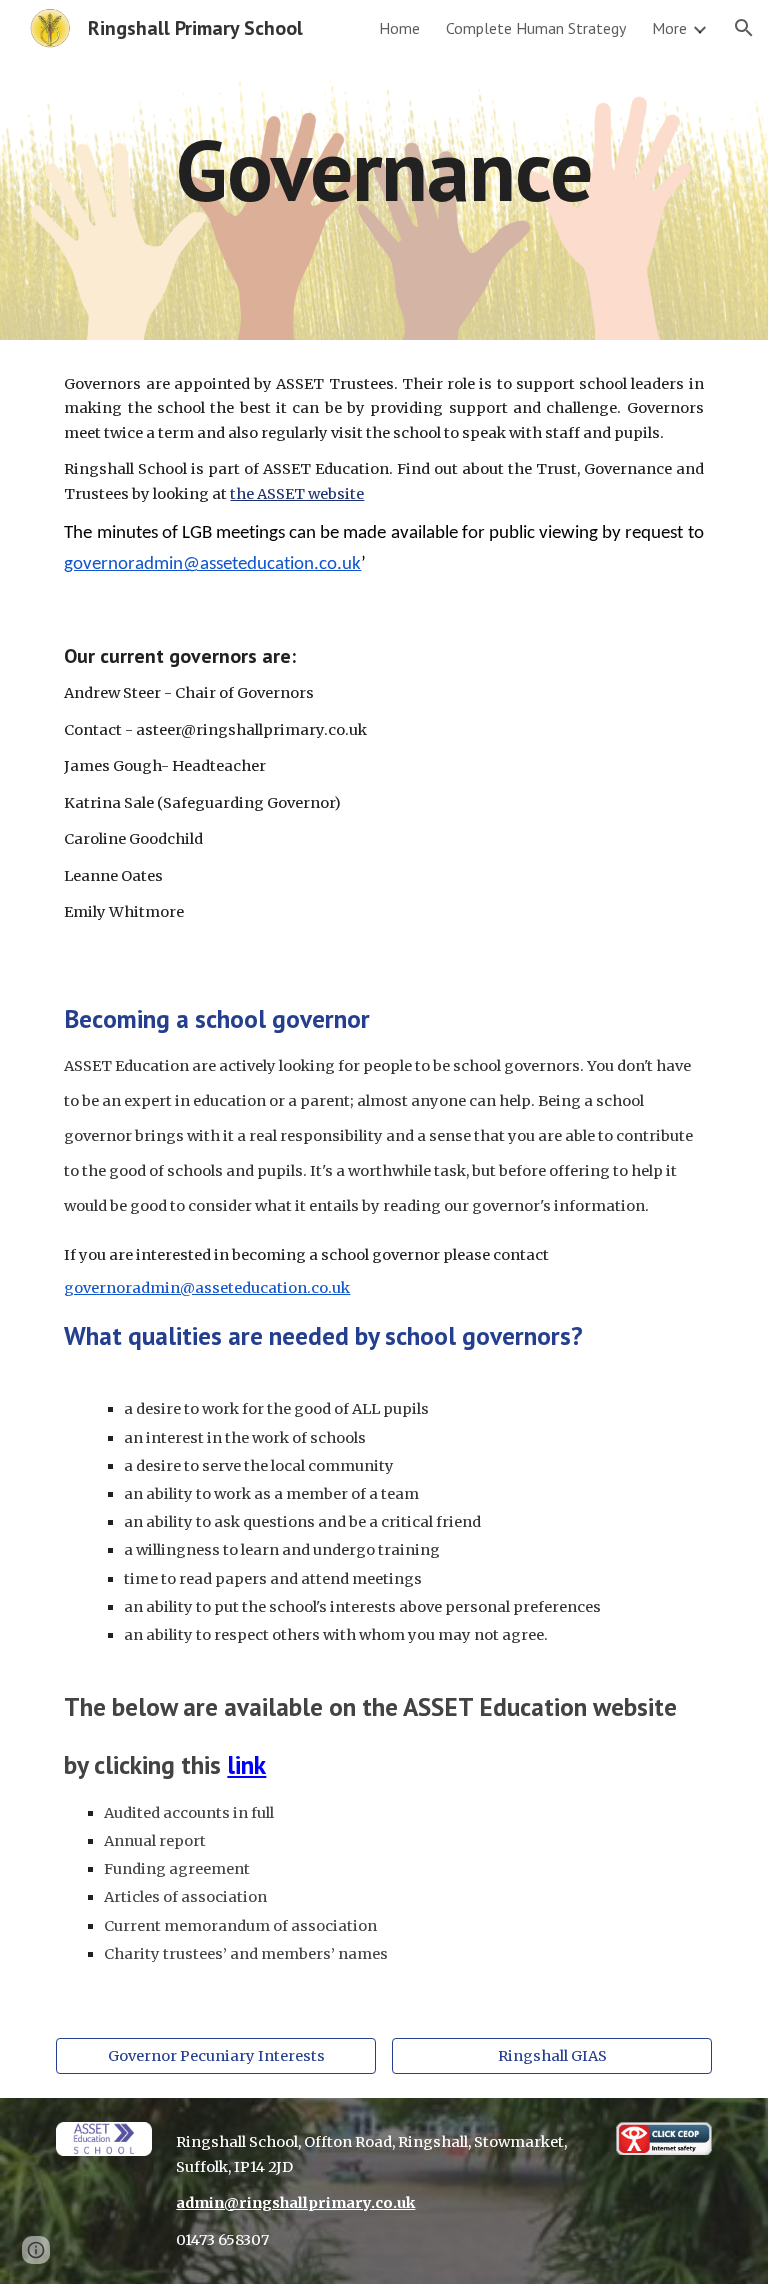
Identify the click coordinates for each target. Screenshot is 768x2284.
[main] (383, 169)
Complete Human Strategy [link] (536, 28)
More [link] (669, 28)
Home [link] (399, 28)
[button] (744, 28)
